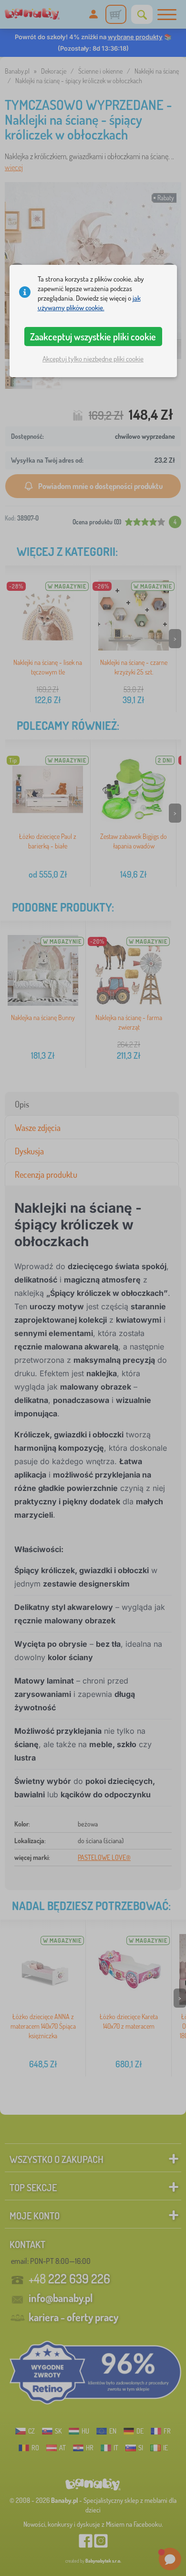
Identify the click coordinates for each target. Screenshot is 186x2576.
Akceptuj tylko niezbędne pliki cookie (93, 359)
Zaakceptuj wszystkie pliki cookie (93, 337)
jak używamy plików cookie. (89, 303)
